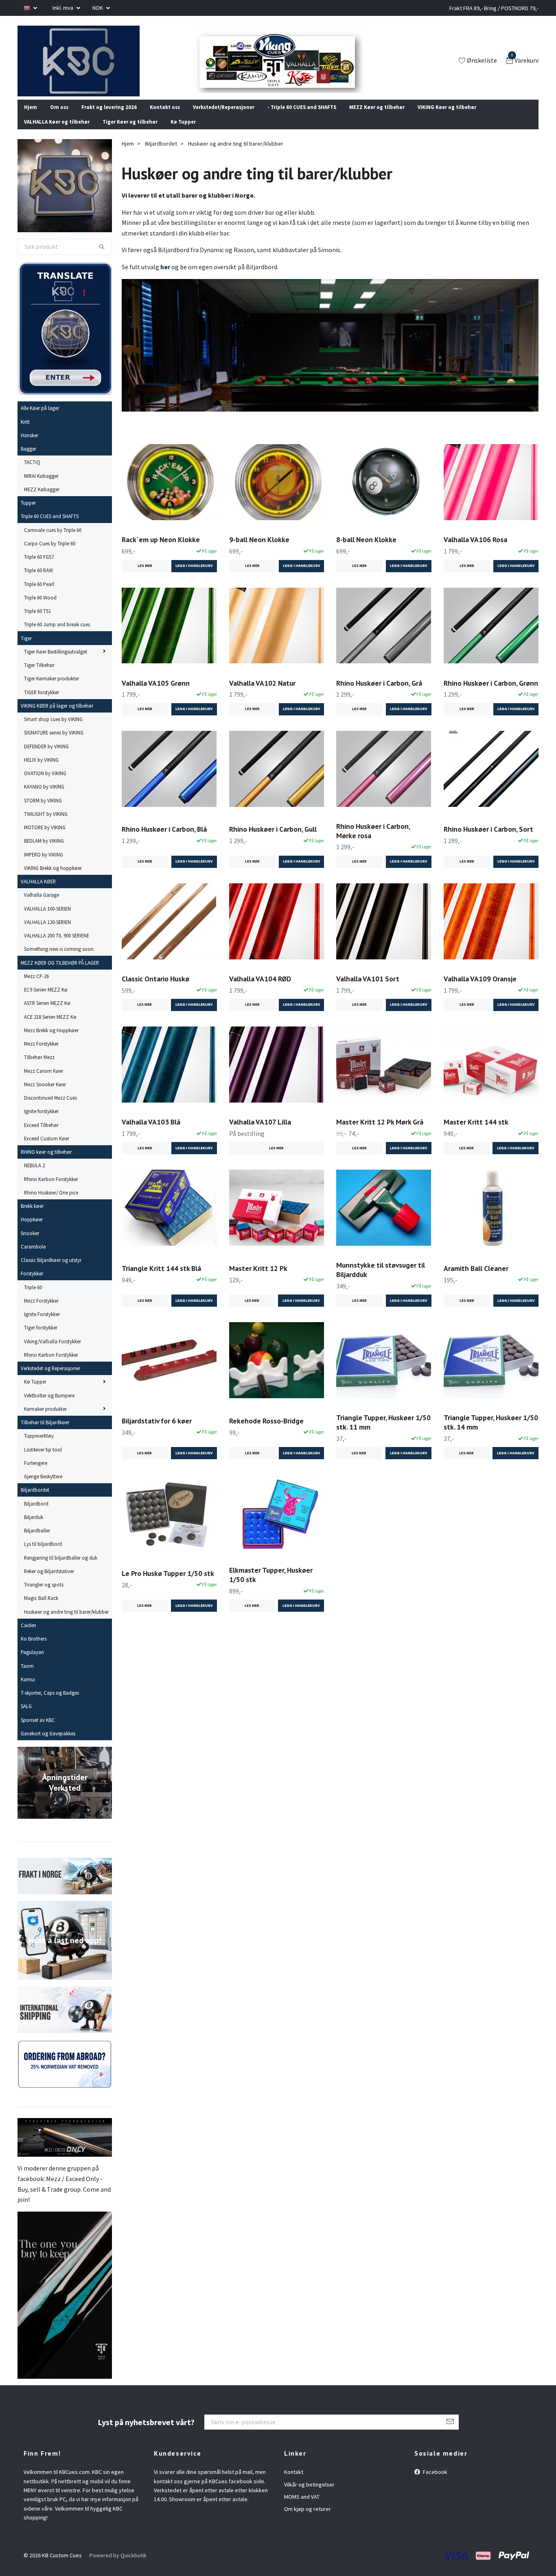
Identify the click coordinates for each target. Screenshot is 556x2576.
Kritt (25, 432)
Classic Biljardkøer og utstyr (51, 1271)
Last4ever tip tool (43, 1460)
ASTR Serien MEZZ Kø (47, 1014)
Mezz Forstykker (41, 1055)
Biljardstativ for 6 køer (157, 1431)
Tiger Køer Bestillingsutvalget (56, 663)
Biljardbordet (35, 1501)
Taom (27, 1676)
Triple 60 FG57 (39, 568)
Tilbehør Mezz (39, 1068)
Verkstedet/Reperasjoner (224, 118)
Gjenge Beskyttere (43, 1487)
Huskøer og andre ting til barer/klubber (66, 1622)
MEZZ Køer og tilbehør (377, 118)
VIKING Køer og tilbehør (447, 118)
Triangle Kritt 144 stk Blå (161, 1279)
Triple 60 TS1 (37, 622)
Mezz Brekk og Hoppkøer (51, 1041)
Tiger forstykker (41, 1338)
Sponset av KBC (38, 1730)
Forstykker (32, 1284)
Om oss (59, 118)
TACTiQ (32, 473)
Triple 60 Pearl (39, 595)
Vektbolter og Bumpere (49, 1406)
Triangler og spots (44, 1595)
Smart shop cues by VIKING (53, 730)
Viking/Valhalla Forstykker (53, 1352)
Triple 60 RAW (38, 581)
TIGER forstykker (42, 703)
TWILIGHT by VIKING (46, 825)
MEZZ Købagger (42, 500)
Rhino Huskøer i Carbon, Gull (273, 840)
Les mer (145, 577)
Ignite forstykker (41, 1122)
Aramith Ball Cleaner (476, 1279)
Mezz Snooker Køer (45, 1095)
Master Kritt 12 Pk (258, 1279)
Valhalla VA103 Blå (151, 1133)
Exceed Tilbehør (41, 1135)
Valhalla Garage (42, 906)
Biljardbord (36, 1514)
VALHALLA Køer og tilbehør (57, 133)
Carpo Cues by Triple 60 (50, 554)
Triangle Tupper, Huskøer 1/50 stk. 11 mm (383, 1433)
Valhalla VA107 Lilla (260, 1133)
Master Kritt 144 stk (476, 1133)
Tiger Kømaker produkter (51, 689)
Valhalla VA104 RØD (260, 989)
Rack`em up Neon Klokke (161, 550)
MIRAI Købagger (41, 486)
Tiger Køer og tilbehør (130, 133)
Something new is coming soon (59, 960)
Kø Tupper (183, 133)
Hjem (31, 118)
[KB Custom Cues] (88, 66)
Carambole (33, 1257)
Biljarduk (34, 1528)
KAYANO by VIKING (44, 798)
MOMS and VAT (302, 2508)
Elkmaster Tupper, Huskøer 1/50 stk (271, 1586)
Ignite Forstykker (42, 1325)
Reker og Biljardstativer (49, 1582)
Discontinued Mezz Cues (50, 1109)
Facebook (435, 2483)
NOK (98, 8)
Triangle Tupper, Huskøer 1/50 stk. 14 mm (491, 1433)
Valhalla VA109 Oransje (480, 989)
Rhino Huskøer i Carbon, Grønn (491, 694)
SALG (26, 1717)
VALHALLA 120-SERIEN (47, 933)
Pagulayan (32, 1663)
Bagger (28, 460)
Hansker (30, 446)
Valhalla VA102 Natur (262, 694)
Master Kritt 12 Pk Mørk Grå (380, 1133)
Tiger (26, 649)
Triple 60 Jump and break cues (57, 635)
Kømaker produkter (45, 1420)
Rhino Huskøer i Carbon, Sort (488, 840)
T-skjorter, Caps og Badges (50, 1704)
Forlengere (36, 1474)
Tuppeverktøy (39, 1447)
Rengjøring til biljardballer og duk (61, 1568)
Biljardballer (37, 1541)
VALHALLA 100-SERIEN (47, 919)
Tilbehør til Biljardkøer (45, 1433)
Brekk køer (32, 1217)
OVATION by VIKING (45, 784)
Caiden (28, 1636)
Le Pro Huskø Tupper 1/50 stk (168, 1584)
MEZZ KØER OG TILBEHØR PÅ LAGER (60, 973)
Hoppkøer (32, 1230)
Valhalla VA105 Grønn (156, 694)
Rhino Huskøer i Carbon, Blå (164, 840)
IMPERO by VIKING (44, 865)
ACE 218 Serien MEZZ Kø (50, 1027)
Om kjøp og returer (308, 2520)
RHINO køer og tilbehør (46, 1163)
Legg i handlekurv (194, 1016)
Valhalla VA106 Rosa (475, 550)
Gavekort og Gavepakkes (48, 1744)
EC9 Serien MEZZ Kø (46, 1000)
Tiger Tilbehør (39, 676)
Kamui (28, 1690)
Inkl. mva (63, 8)
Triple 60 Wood (40, 608)
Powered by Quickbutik (118, 2566)
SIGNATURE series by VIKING (54, 743)
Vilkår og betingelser (309, 2495)
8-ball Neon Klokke (366, 550)
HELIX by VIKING (41, 771)
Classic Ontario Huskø (155, 989)
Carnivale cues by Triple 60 (53, 540)
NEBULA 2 (34, 1176)
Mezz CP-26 (36, 987)
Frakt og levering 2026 (109, 118)
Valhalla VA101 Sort (368, 989)
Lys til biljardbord (43, 1555)
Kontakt (294, 2483)
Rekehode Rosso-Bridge (266, 1431)
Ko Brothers (34, 1650)
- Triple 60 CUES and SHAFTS (302, 118)
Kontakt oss (165, 118)
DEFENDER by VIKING (46, 757)
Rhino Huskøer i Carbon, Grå (379, 694)
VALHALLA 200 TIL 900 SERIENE (57, 946)
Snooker (30, 1244)
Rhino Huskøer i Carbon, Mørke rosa (373, 841)
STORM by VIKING (43, 811)
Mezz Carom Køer (44, 1081)
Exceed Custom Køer (47, 1149)
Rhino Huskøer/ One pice (51, 1203)
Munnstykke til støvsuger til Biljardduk (381, 1281)
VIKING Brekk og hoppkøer (53, 879)
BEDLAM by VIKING (44, 852)
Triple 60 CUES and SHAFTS (50, 527)
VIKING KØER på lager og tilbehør (57, 717)
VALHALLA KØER (38, 892)
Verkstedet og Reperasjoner (50, 1379)
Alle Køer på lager (40, 419)
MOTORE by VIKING (45, 838)
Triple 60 (33, 1298)
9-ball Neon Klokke (259, 550)
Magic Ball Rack (41, 1609)
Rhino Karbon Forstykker (51, 1190)
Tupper (28, 514)
